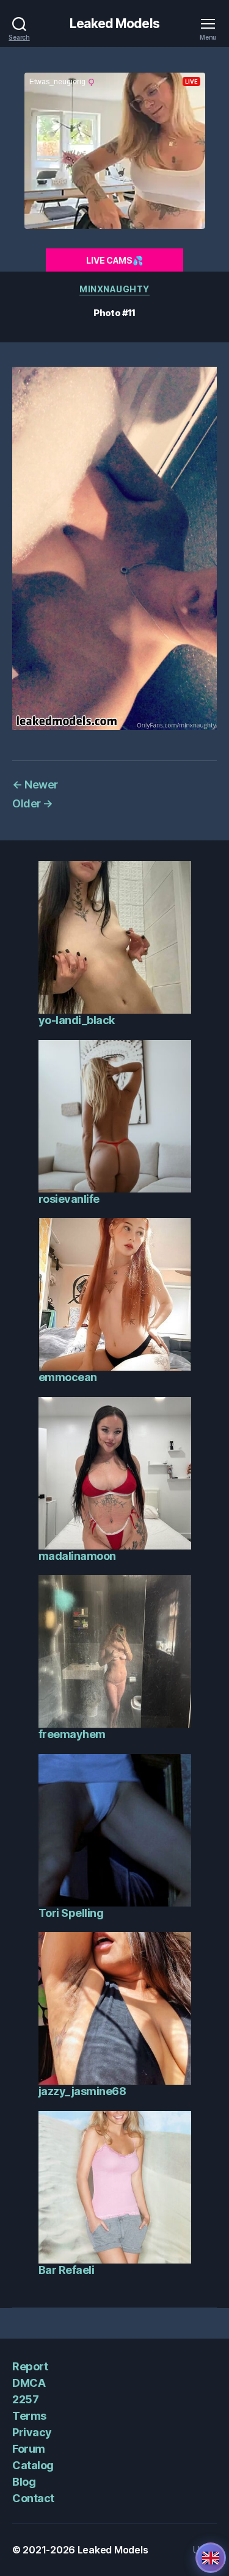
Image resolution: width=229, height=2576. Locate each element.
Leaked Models (114, 23)
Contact (33, 2498)
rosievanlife (69, 1199)
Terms (29, 2416)
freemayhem (72, 1734)
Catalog (33, 2465)
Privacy (32, 2432)
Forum (29, 2449)
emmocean (68, 1377)
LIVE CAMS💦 (114, 260)
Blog (24, 2482)
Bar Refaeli (67, 2270)
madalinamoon (77, 1556)
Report (30, 2366)
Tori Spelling (71, 1913)
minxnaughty (114, 289)
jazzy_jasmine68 (82, 2091)
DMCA (29, 2383)
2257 (25, 2399)
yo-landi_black (77, 1020)
